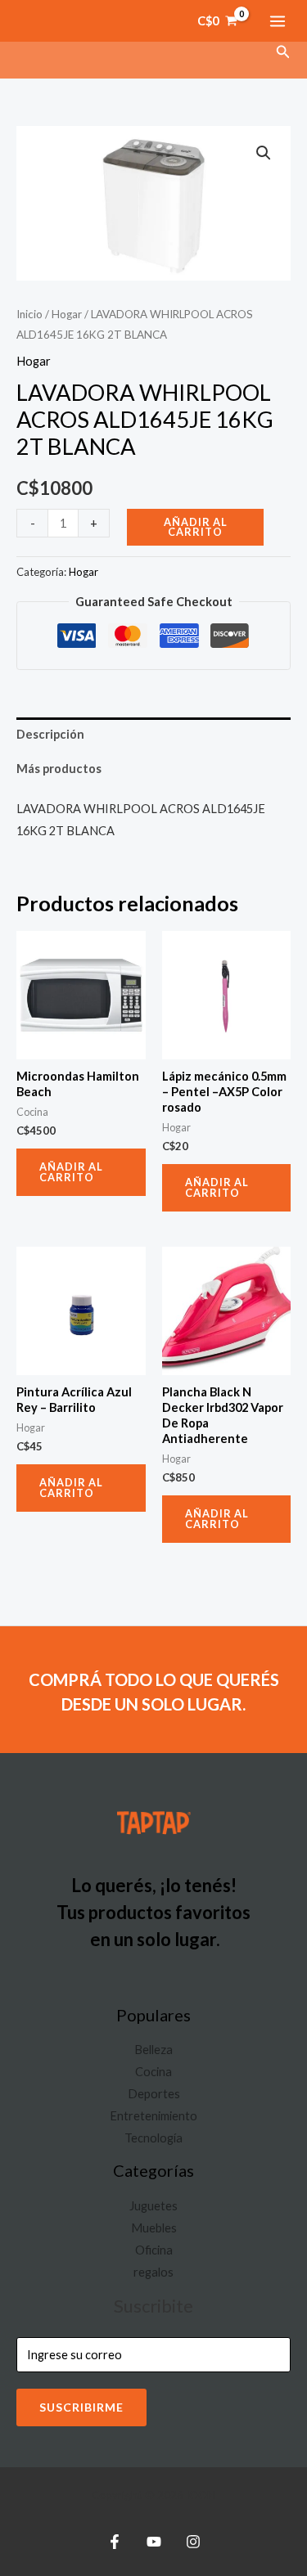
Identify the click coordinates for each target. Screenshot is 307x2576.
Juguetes (153, 2206)
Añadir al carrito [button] (71, 1172)
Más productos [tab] (59, 769)
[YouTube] (154, 2542)
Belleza (153, 2050)
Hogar (67, 314)
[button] (283, 52)
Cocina (153, 2072)
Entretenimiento (153, 2116)
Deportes (154, 2094)
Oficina (154, 2250)
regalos (153, 2272)
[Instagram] (193, 2542)
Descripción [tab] (50, 734)
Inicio (29, 314)
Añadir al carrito (196, 527)
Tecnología (153, 2138)
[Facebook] (115, 2542)
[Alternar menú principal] (278, 20)
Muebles (154, 2228)
